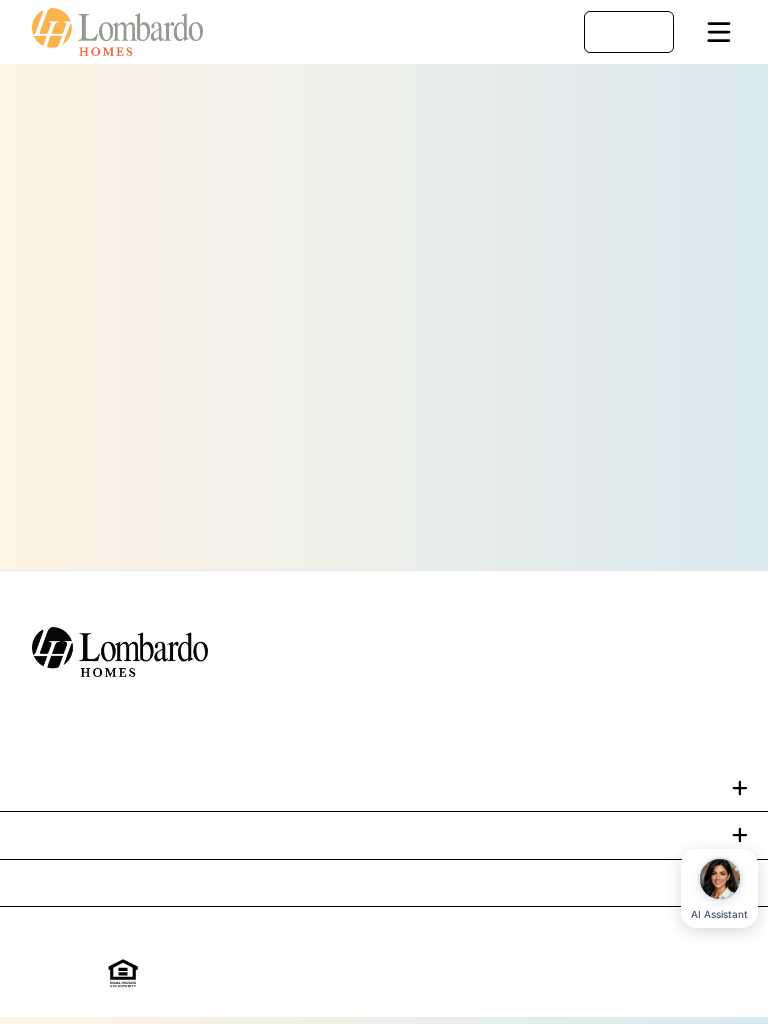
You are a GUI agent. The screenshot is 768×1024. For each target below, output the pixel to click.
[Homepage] (128, 32)
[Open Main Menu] (719, 32)
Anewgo (634, 974)
